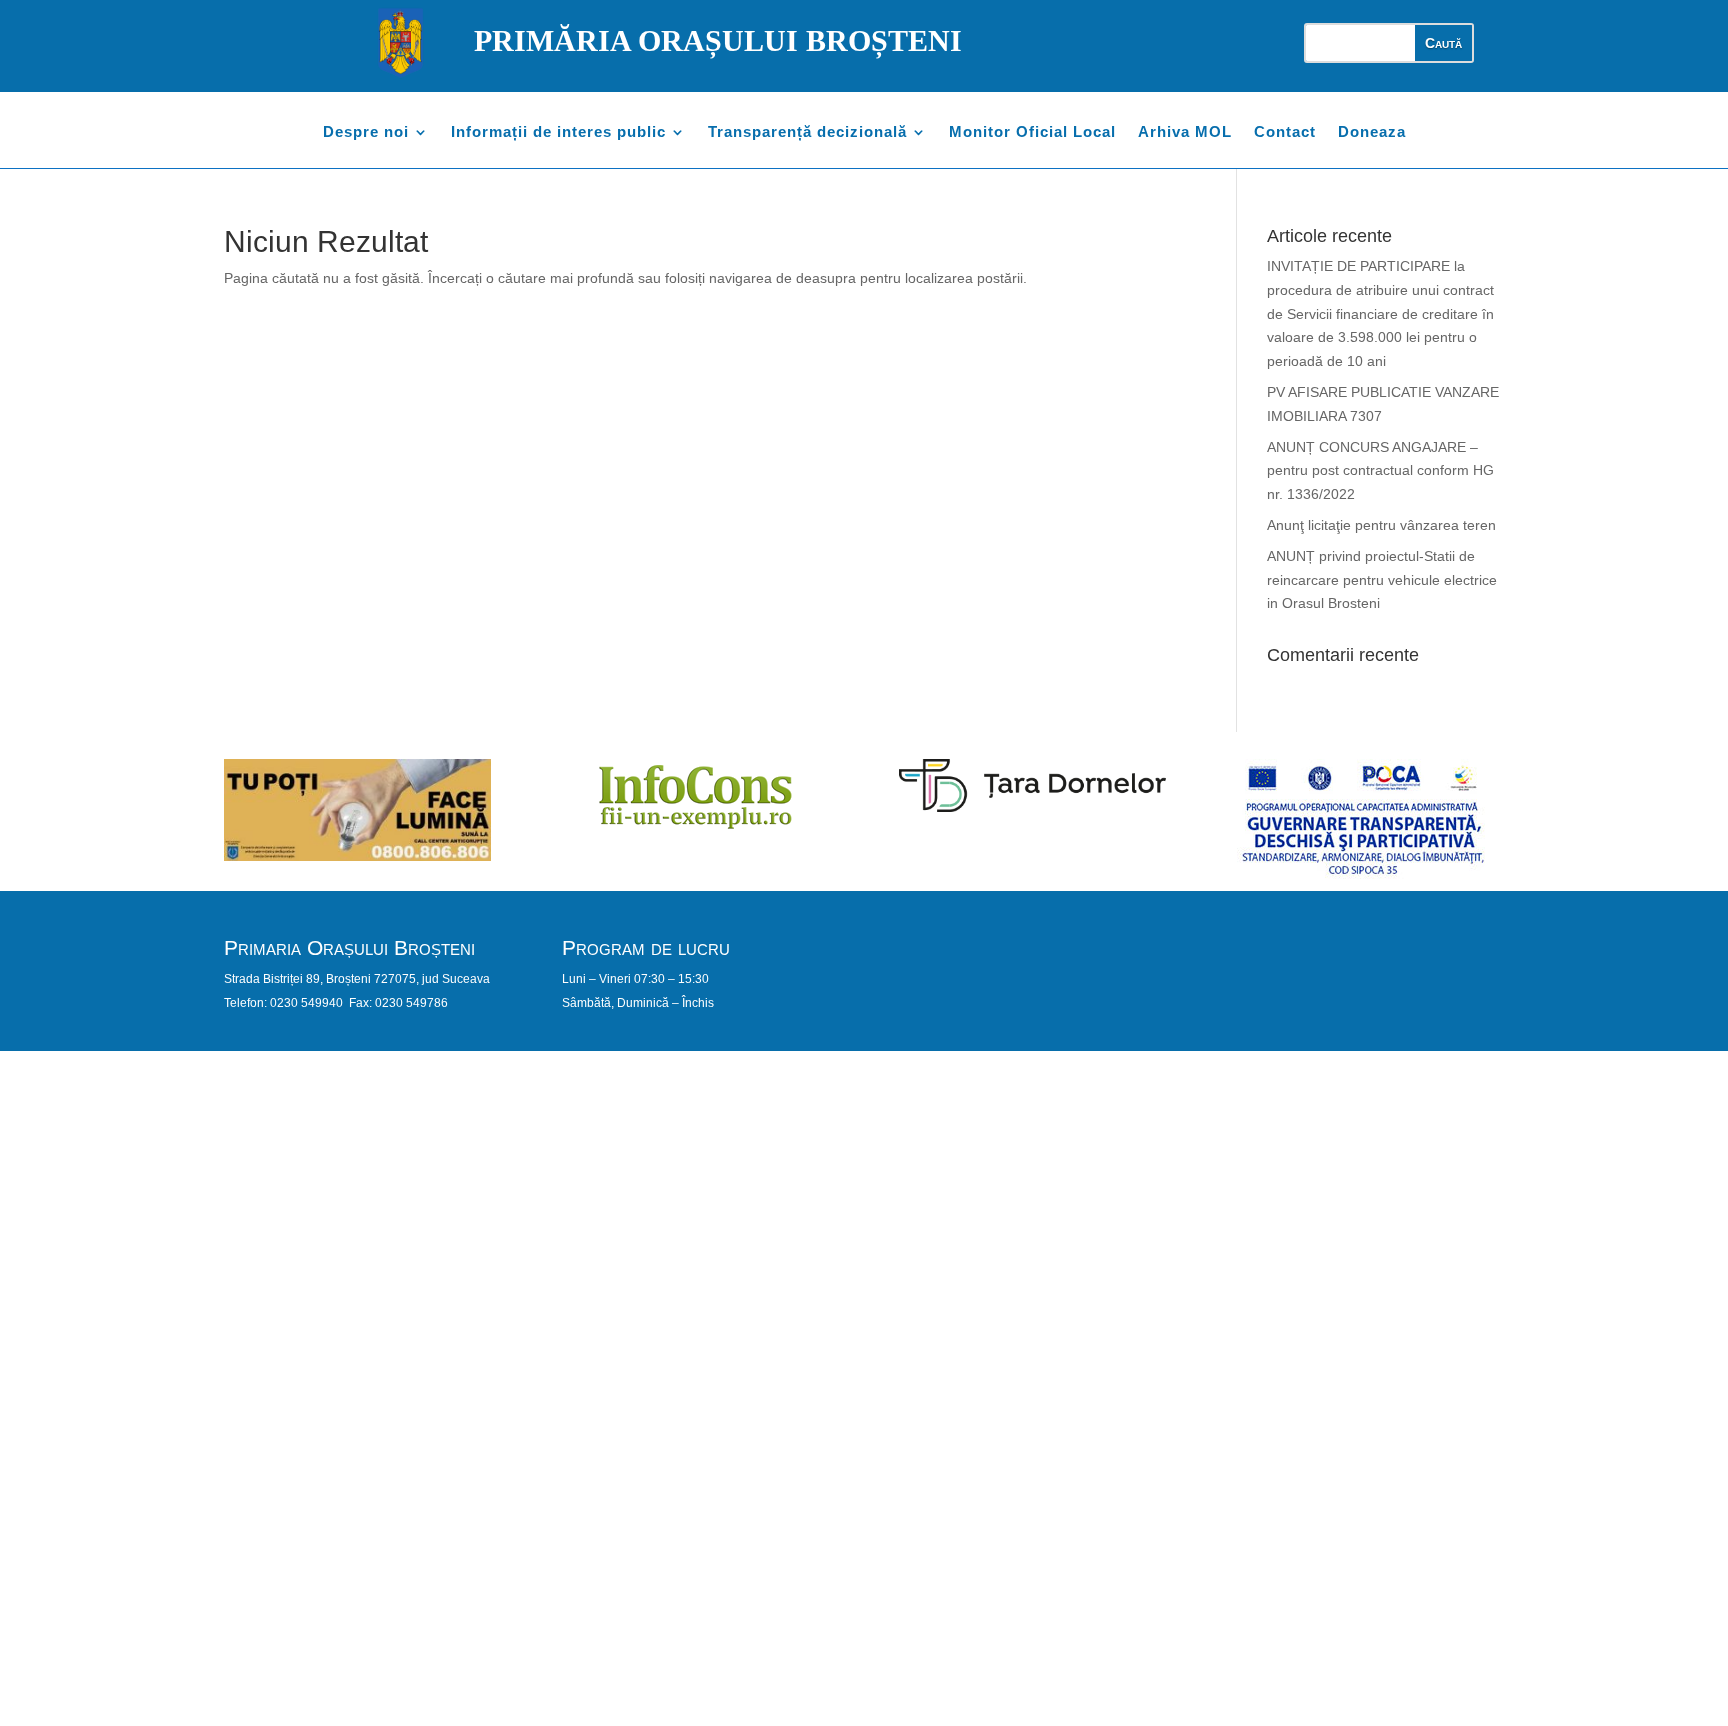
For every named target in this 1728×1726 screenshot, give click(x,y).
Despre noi (366, 132)
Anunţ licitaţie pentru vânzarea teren (1381, 525)
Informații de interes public (558, 132)
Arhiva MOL (1185, 132)
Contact (1285, 132)
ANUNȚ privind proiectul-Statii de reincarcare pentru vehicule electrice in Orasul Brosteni (1382, 580)
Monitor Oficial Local (1032, 132)
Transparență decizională (807, 132)
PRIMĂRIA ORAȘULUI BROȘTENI (718, 40)
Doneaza (1372, 132)
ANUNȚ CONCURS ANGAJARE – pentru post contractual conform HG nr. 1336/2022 (1380, 471)
